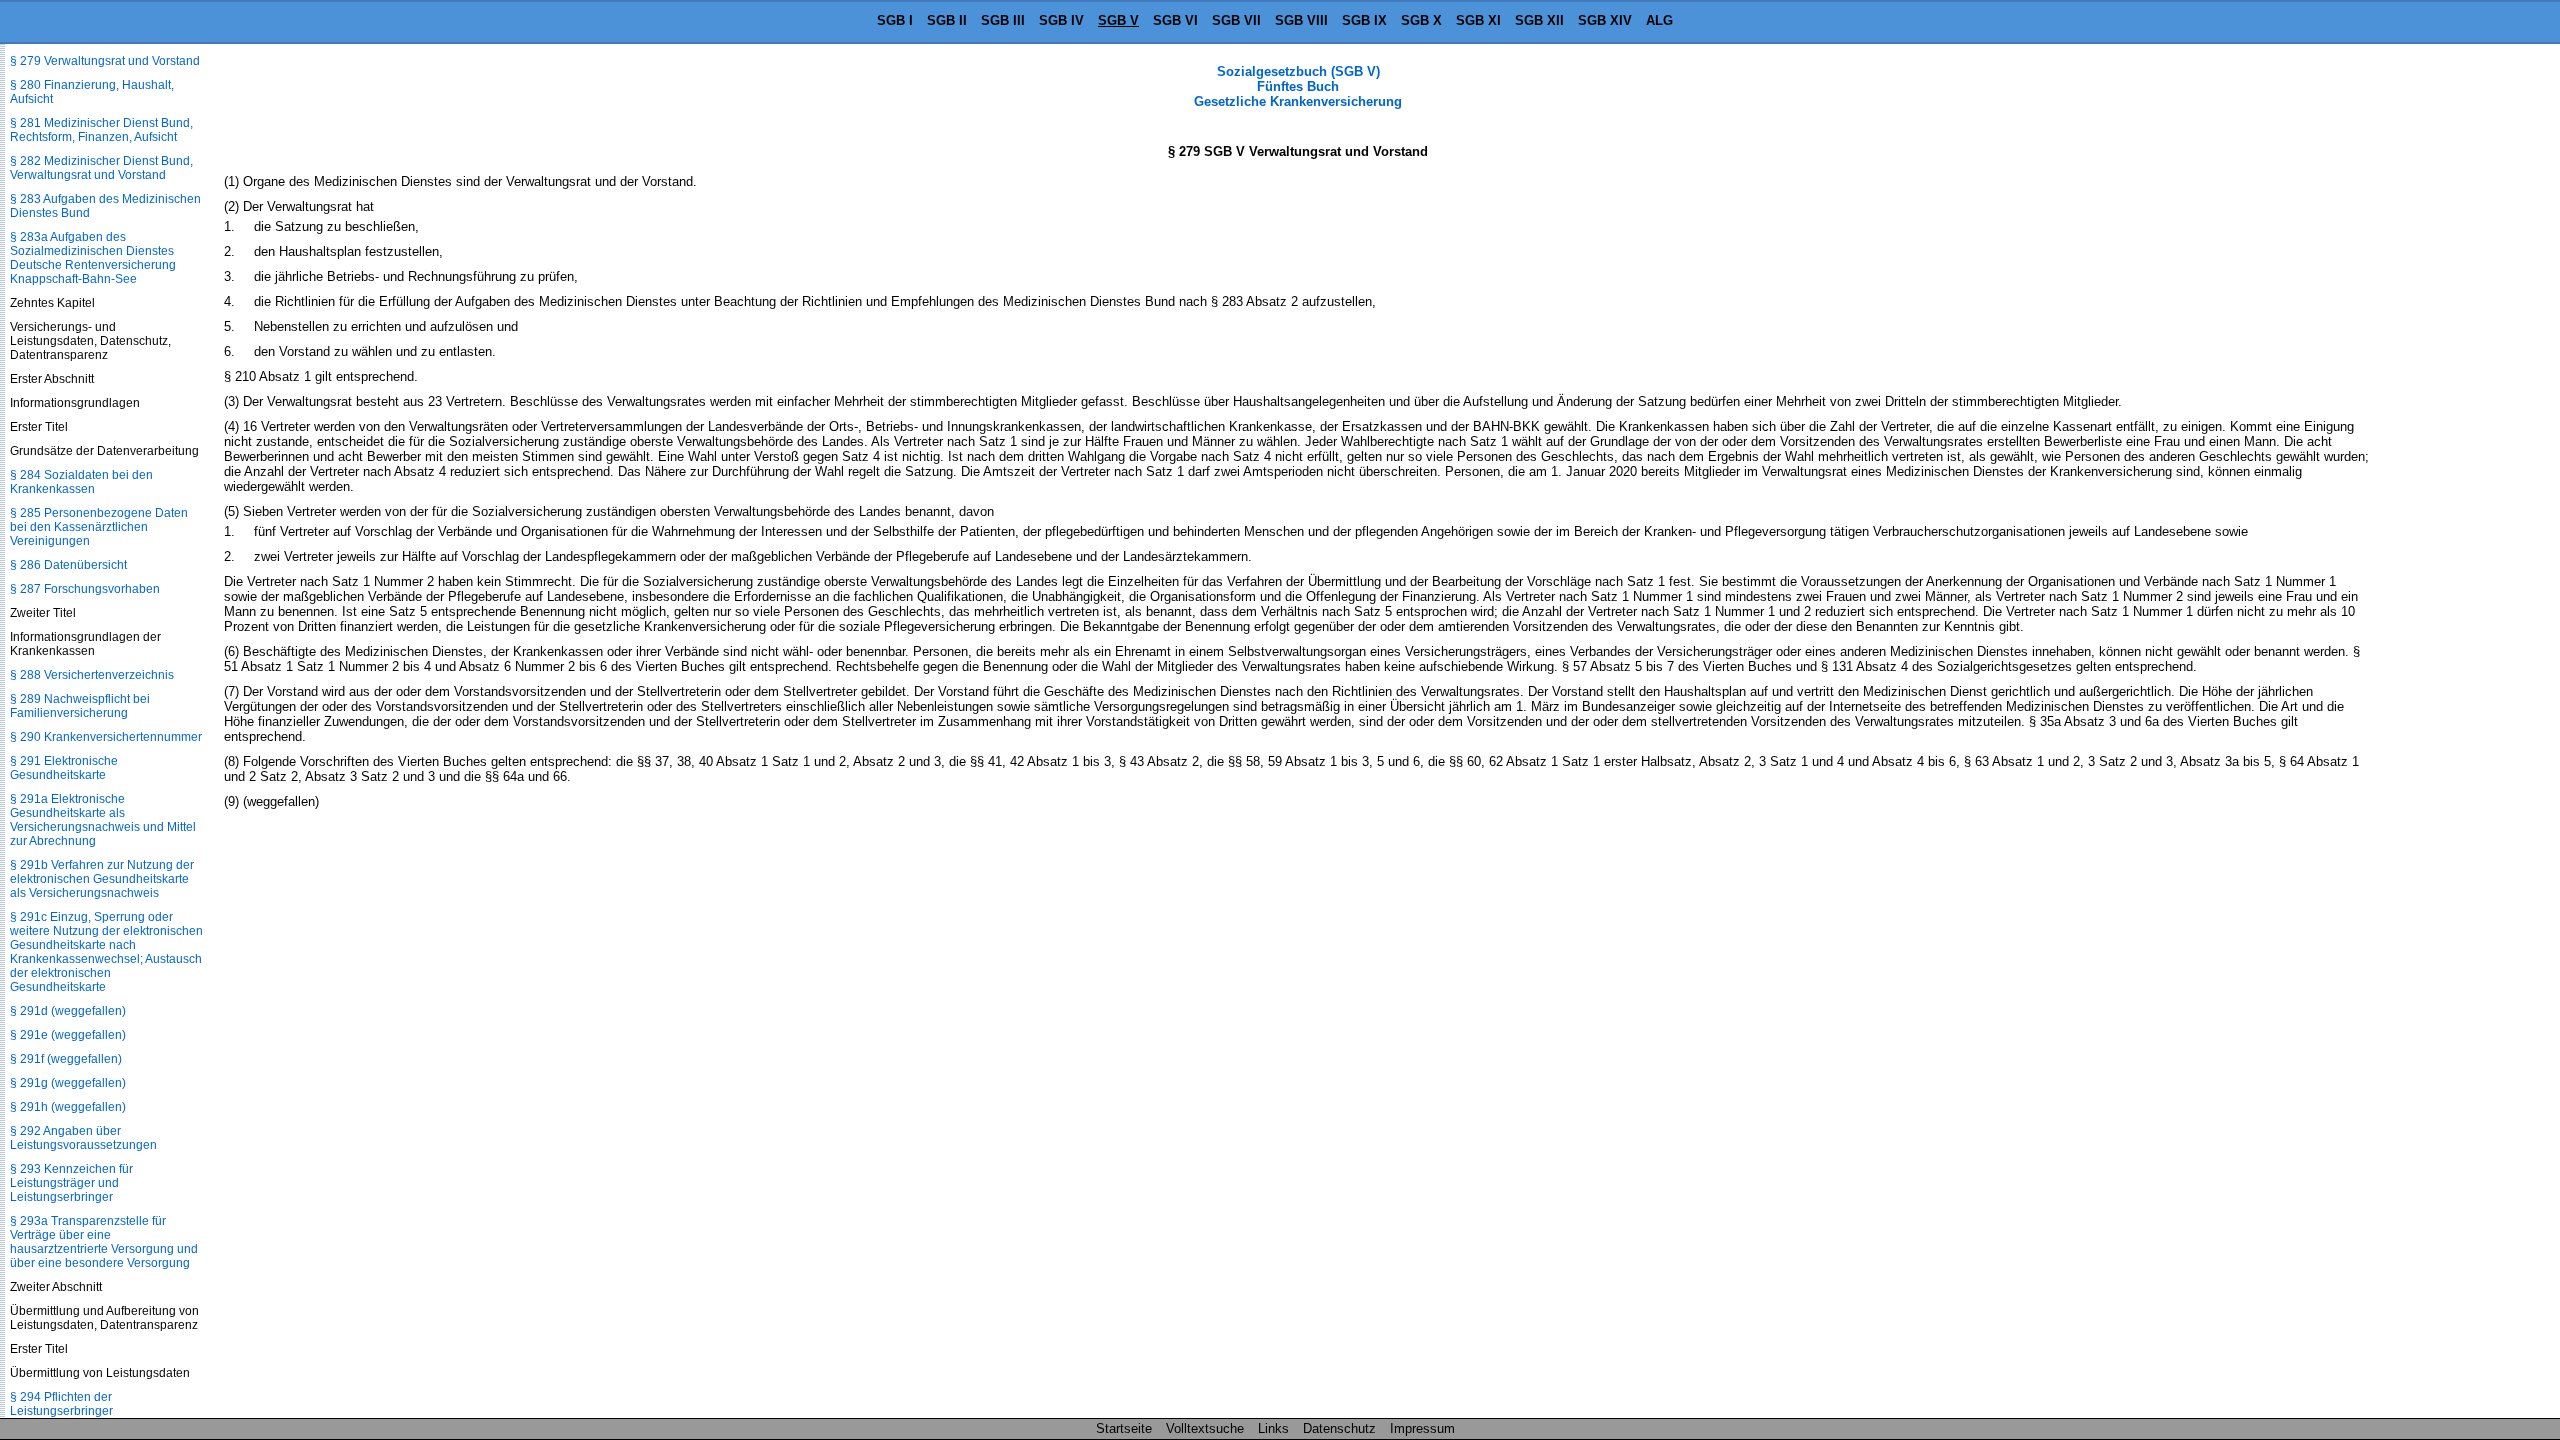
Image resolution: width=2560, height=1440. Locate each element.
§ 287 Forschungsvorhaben (85, 589)
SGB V (1118, 20)
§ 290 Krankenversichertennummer (106, 737)
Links (1273, 1428)
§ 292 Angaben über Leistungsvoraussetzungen (83, 1138)
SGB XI (1478, 20)
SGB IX (1364, 20)
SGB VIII (1301, 20)
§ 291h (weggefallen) (68, 1107)
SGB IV (1061, 20)
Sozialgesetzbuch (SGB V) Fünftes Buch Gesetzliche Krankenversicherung (1298, 86)
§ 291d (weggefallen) (68, 1011)
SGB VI (1175, 20)
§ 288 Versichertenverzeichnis (92, 675)
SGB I (895, 20)
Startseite (1124, 1428)
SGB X (1421, 20)
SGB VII (1236, 20)
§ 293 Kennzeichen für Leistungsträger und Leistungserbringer (71, 1183)
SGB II (947, 20)
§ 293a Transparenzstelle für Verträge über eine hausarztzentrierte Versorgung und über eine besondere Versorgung (104, 1242)
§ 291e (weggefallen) (68, 1035)
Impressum (1422, 1428)
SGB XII (1539, 20)
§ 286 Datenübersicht (68, 565)
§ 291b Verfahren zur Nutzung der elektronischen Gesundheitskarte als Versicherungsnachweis (102, 879)
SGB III (1003, 20)
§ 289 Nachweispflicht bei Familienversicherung (80, 706)
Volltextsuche (1205, 1428)
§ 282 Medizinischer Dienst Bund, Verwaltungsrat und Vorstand (101, 168)
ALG (1659, 20)
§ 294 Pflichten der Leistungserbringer (61, 1404)
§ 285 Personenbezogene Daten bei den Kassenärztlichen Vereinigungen (99, 527)
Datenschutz (1339, 1428)
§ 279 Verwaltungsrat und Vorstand (105, 61)
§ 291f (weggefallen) (66, 1059)
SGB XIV (1605, 20)
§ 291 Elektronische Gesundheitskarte (64, 768)
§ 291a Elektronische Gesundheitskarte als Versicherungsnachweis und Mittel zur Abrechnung (103, 820)
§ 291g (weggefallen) (68, 1083)
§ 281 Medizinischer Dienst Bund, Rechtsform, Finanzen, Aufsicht (101, 130)
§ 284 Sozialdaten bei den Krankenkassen (81, 482)
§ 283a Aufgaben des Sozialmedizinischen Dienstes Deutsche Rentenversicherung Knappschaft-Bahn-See (93, 258)
